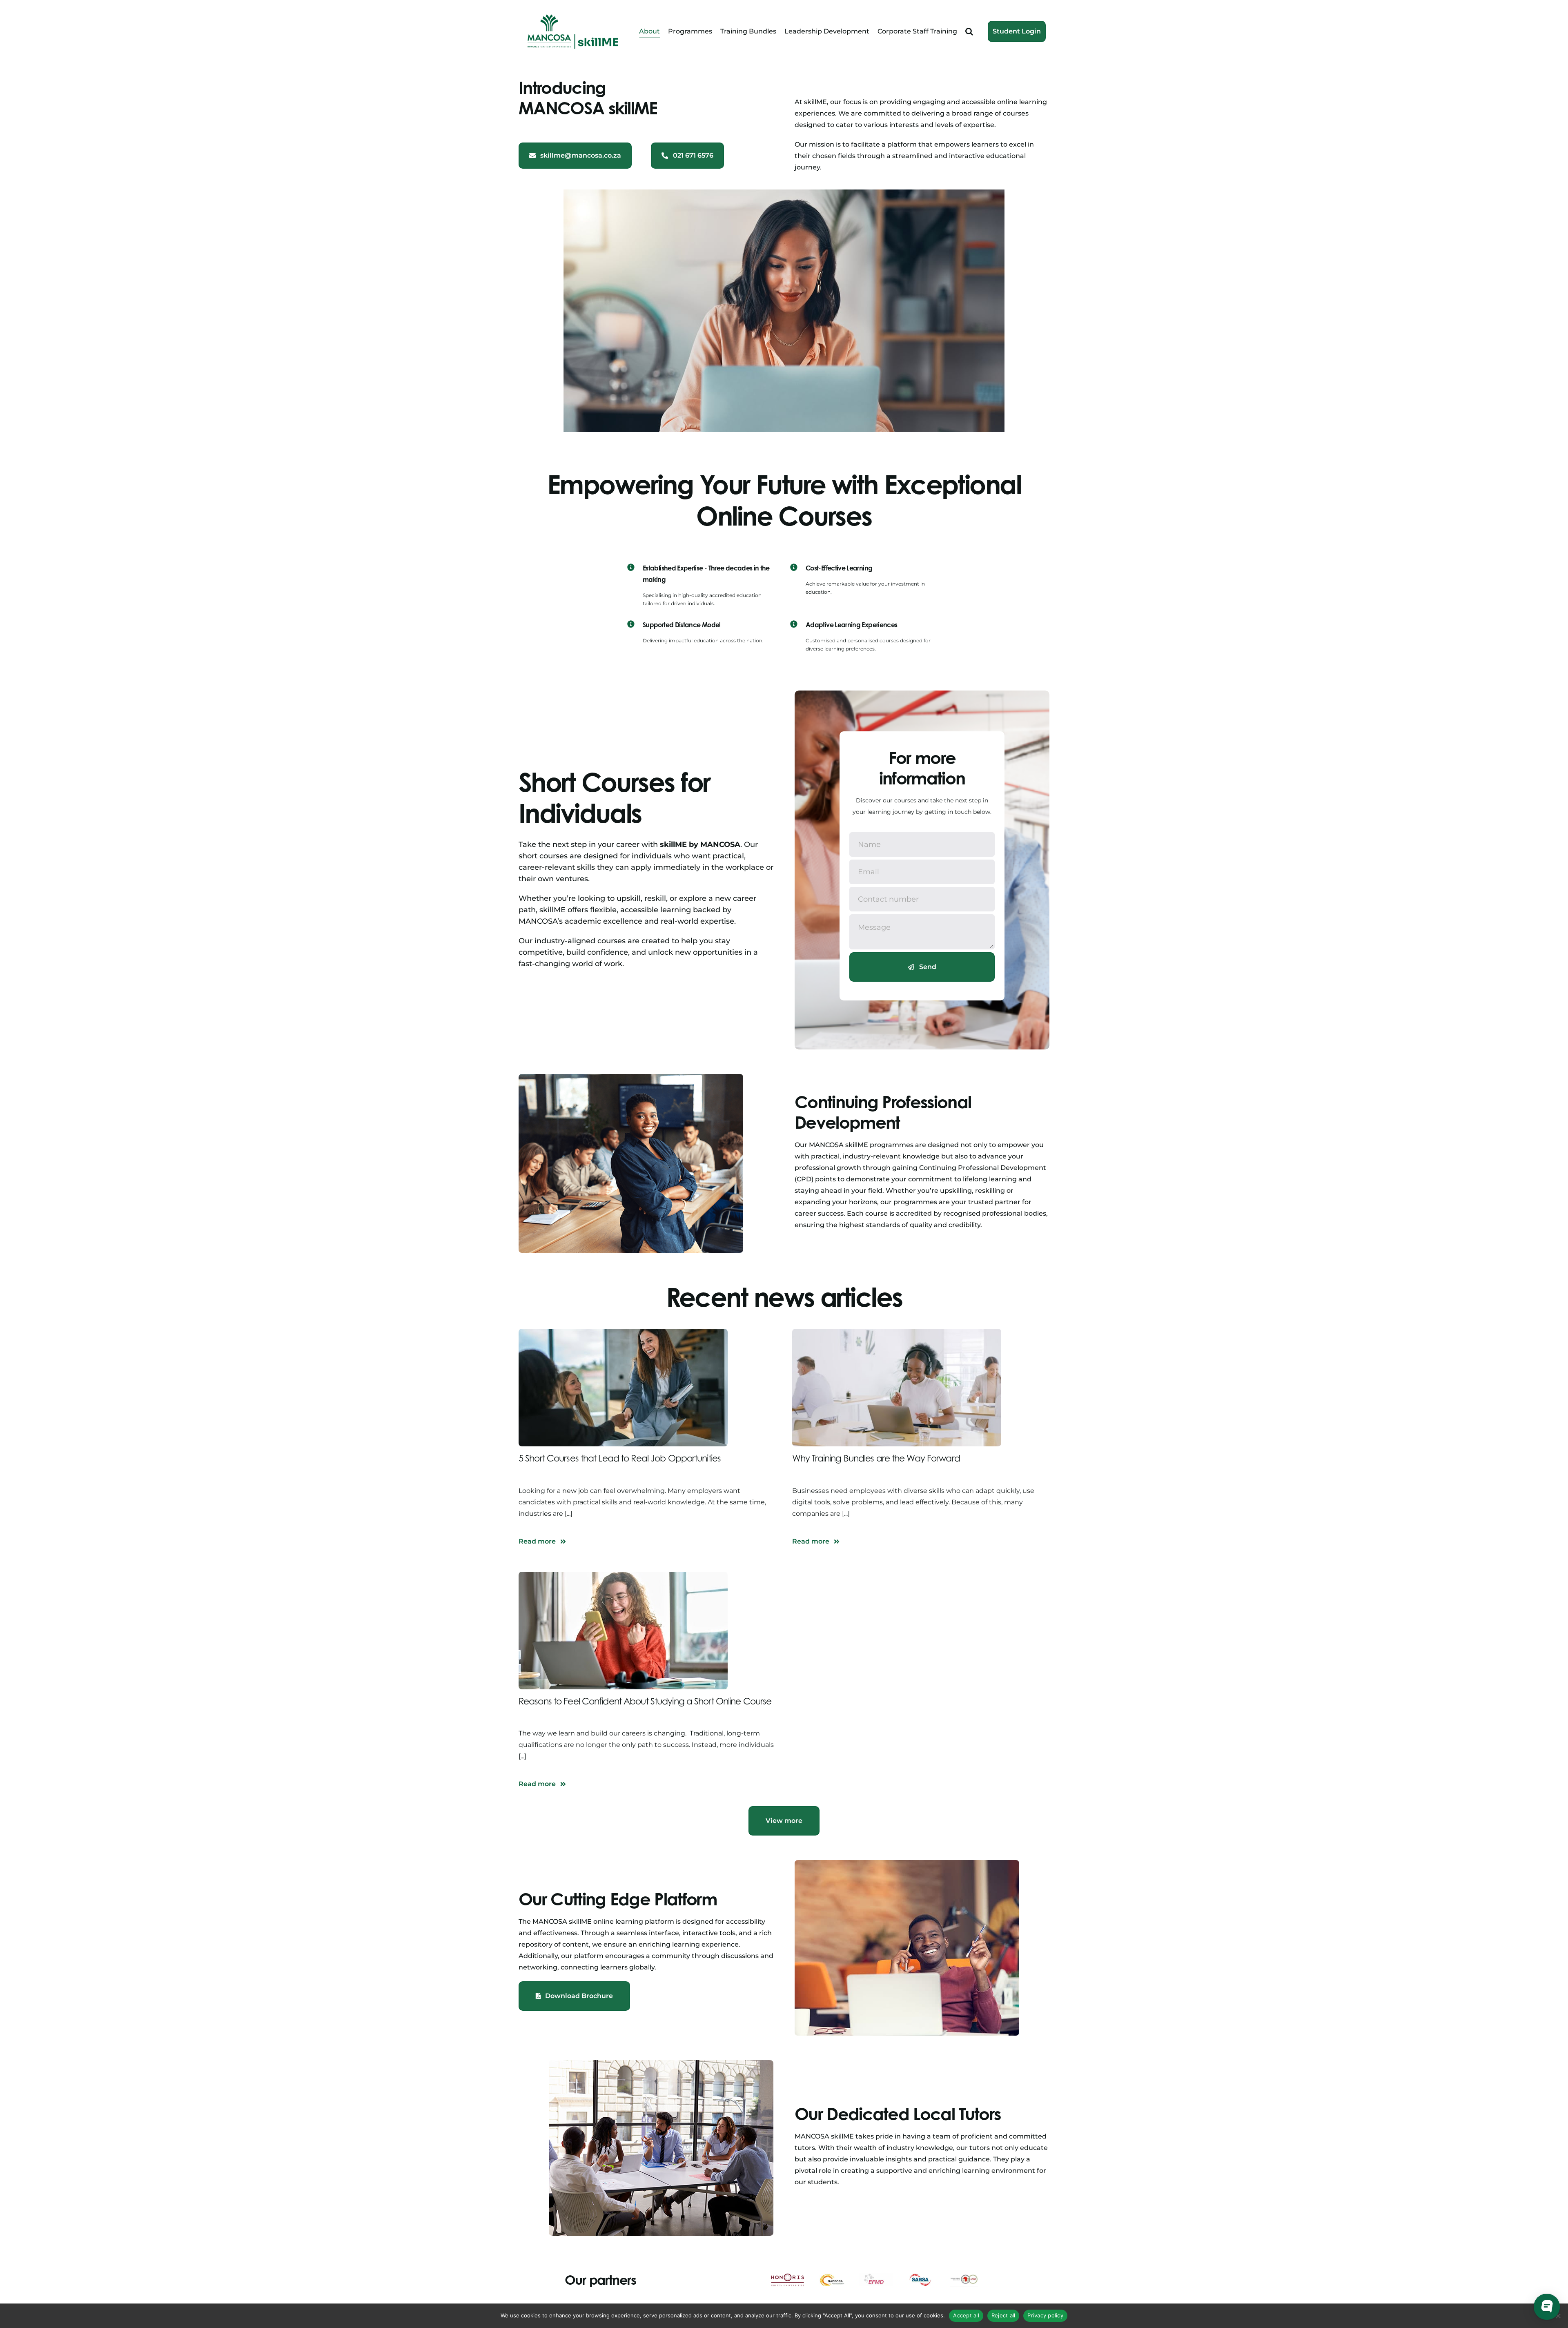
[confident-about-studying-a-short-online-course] (623, 1575)
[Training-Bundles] (897, 1332)
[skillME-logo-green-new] (573, 15)
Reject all (1003, 2315)
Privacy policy (1045, 2315)
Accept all (966, 2315)
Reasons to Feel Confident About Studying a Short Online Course (645, 1701)
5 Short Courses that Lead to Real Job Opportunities (620, 1458)
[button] (969, 32)
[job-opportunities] (623, 1332)
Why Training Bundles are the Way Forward (876, 1458)
